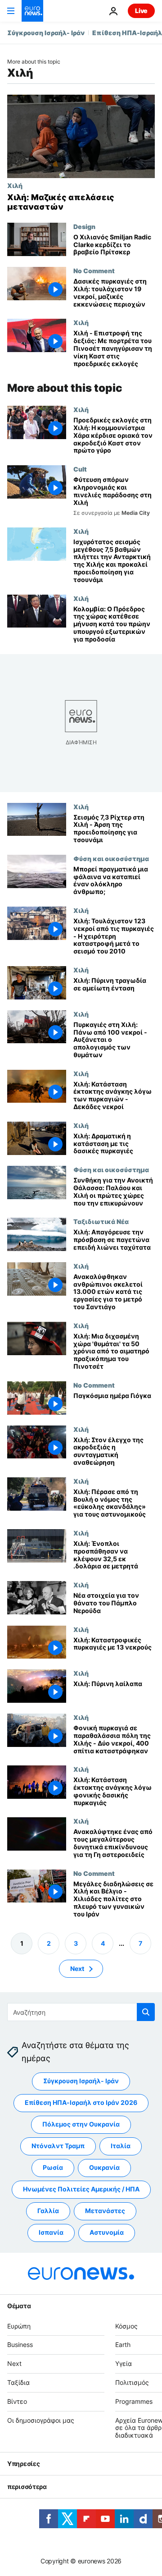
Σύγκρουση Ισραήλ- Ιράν (46, 33)
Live (141, 11)
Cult (80, 469)
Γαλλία (48, 2211)
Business (20, 2345)
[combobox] (81, 2012)
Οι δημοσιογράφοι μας (41, 2420)
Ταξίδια (18, 2382)
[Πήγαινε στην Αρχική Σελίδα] (32, 11)
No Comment (94, 270)
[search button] (146, 2012)
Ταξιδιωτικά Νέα (101, 1221)
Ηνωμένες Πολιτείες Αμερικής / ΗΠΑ (81, 2189)
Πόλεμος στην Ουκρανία (81, 2124)
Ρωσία (53, 2167)
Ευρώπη (19, 2326)
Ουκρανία (104, 2167)
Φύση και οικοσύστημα (111, 858)
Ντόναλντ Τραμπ (58, 2146)
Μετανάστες (105, 2211)
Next (77, 1968)
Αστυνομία (107, 2232)
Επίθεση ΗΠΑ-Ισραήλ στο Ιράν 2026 (81, 2102)
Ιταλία (121, 2146)
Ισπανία (51, 2232)
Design (84, 226)
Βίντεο (17, 2401)
